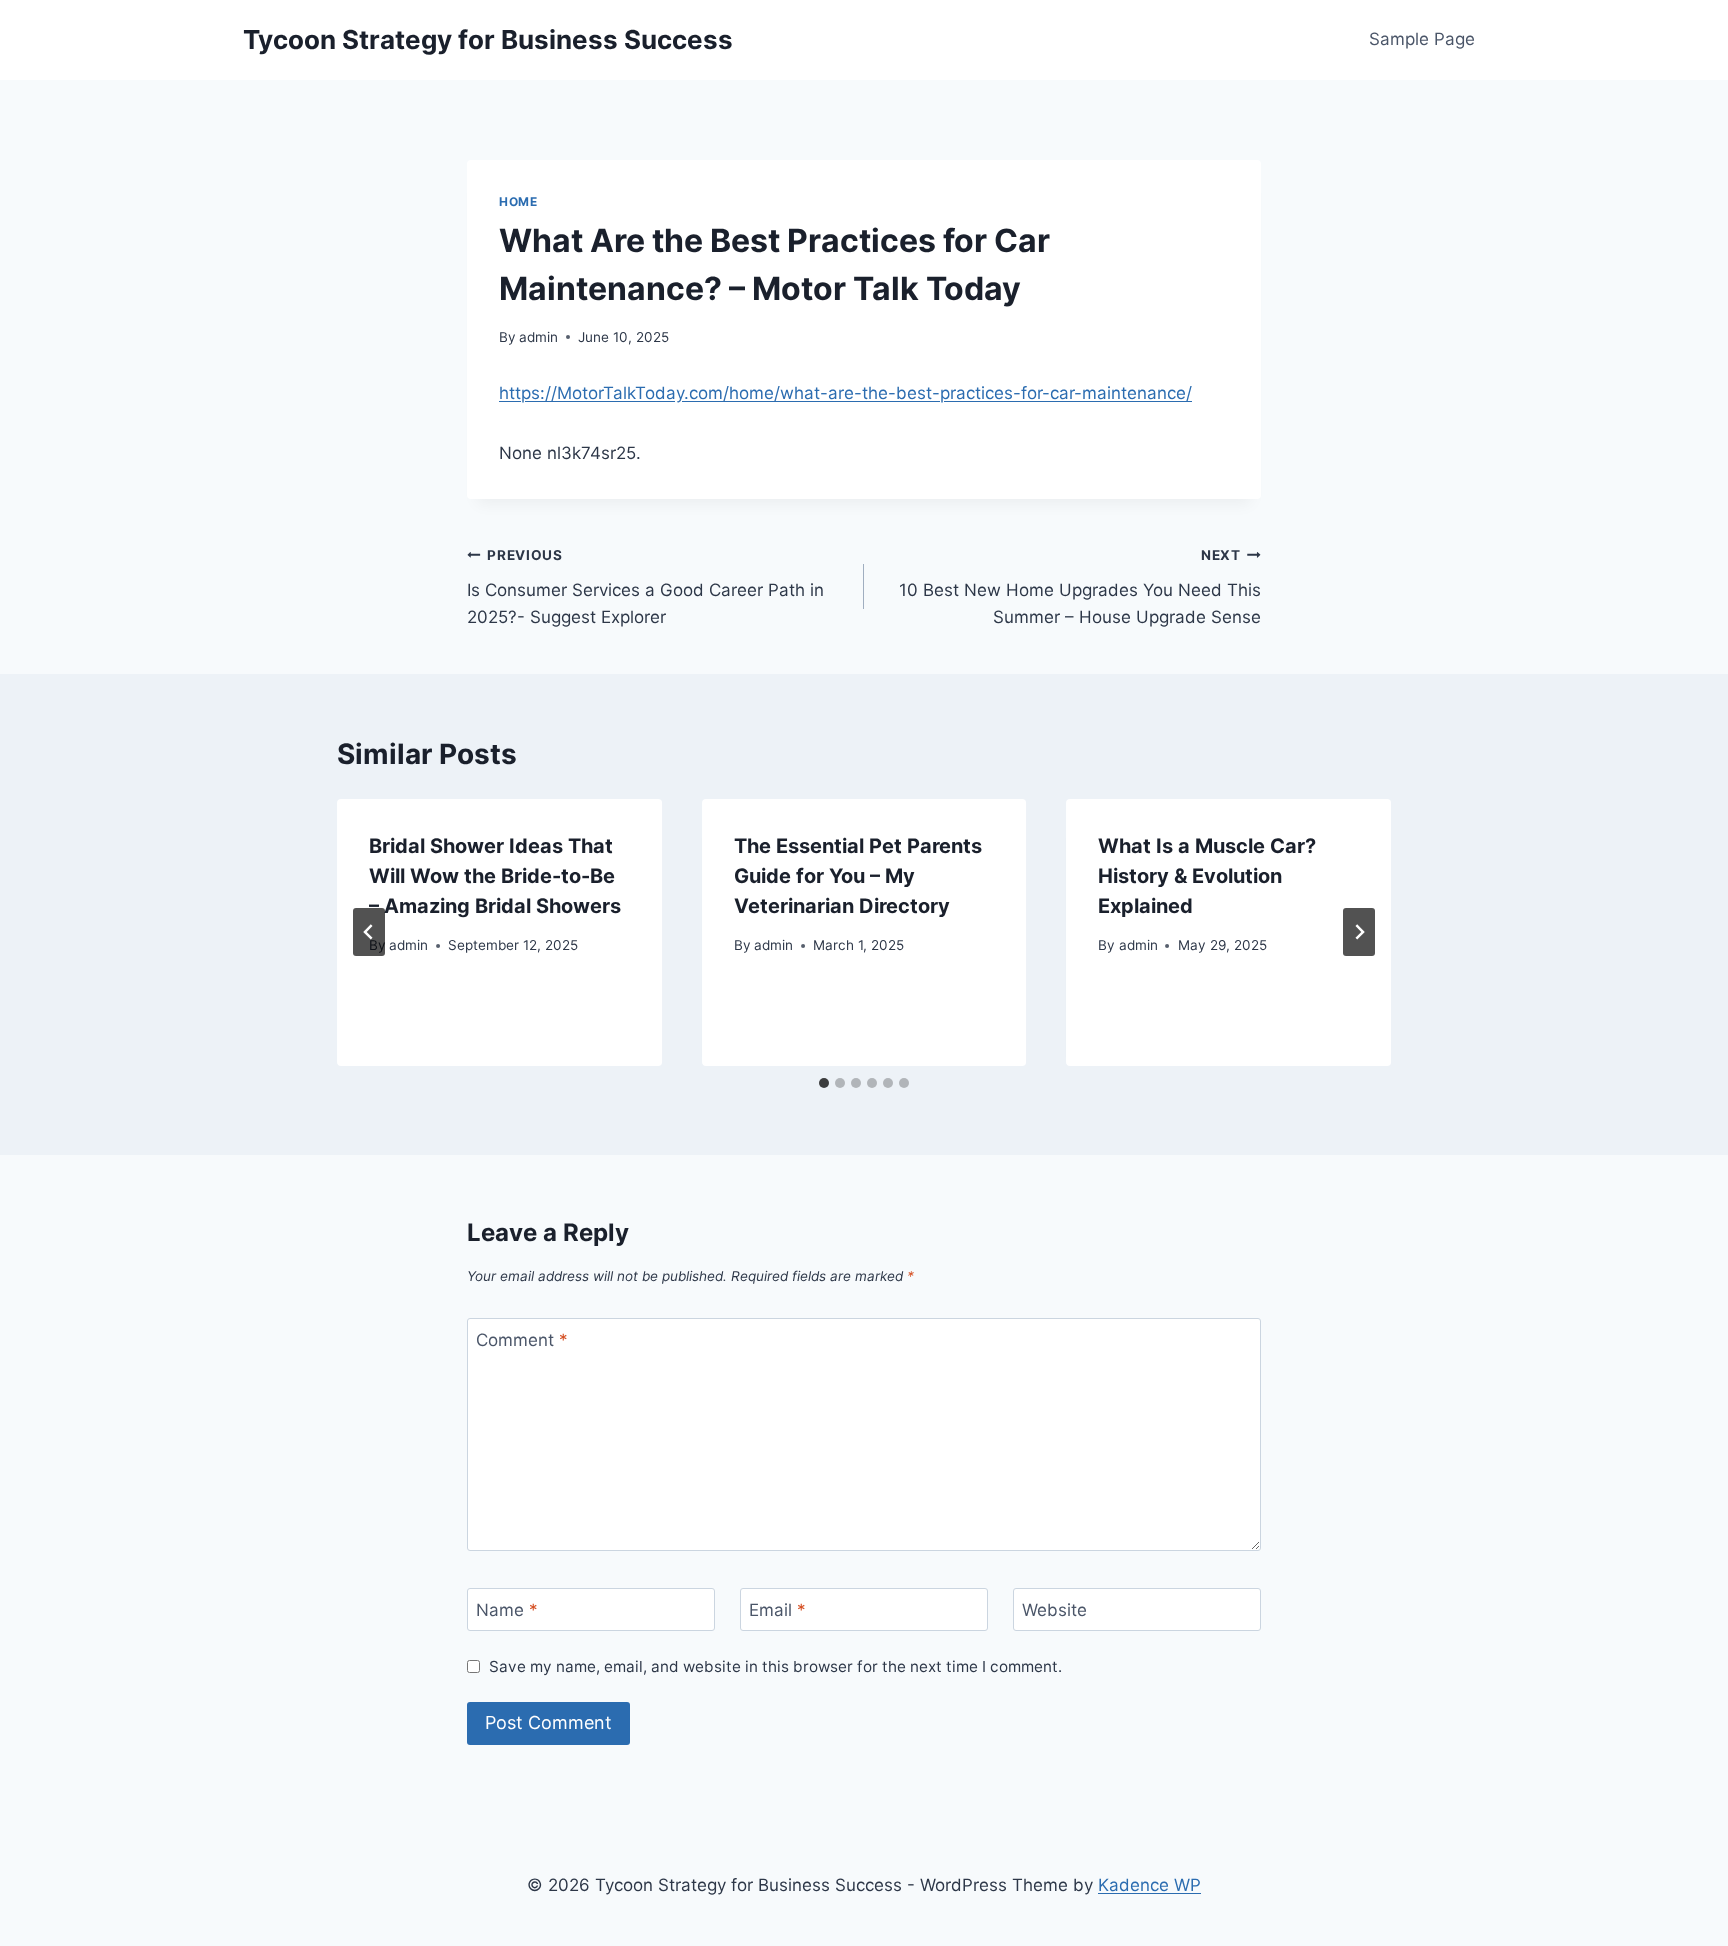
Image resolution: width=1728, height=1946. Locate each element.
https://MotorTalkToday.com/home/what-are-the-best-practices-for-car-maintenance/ (845, 393)
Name (507, 1610)
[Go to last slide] (369, 932)
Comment (522, 1340)
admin (538, 337)
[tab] (824, 1083)
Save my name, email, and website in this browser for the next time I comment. (775, 1666)
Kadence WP (1149, 1885)
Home (518, 201)
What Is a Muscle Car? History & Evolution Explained (1207, 876)
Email (777, 1610)
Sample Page (1422, 39)
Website (1054, 1610)
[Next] (1359, 932)
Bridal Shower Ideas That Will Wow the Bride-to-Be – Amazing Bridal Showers (495, 876)
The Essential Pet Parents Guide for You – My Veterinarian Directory (858, 876)
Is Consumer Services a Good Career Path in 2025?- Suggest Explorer (645, 587)
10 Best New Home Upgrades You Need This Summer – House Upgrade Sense (1080, 587)
